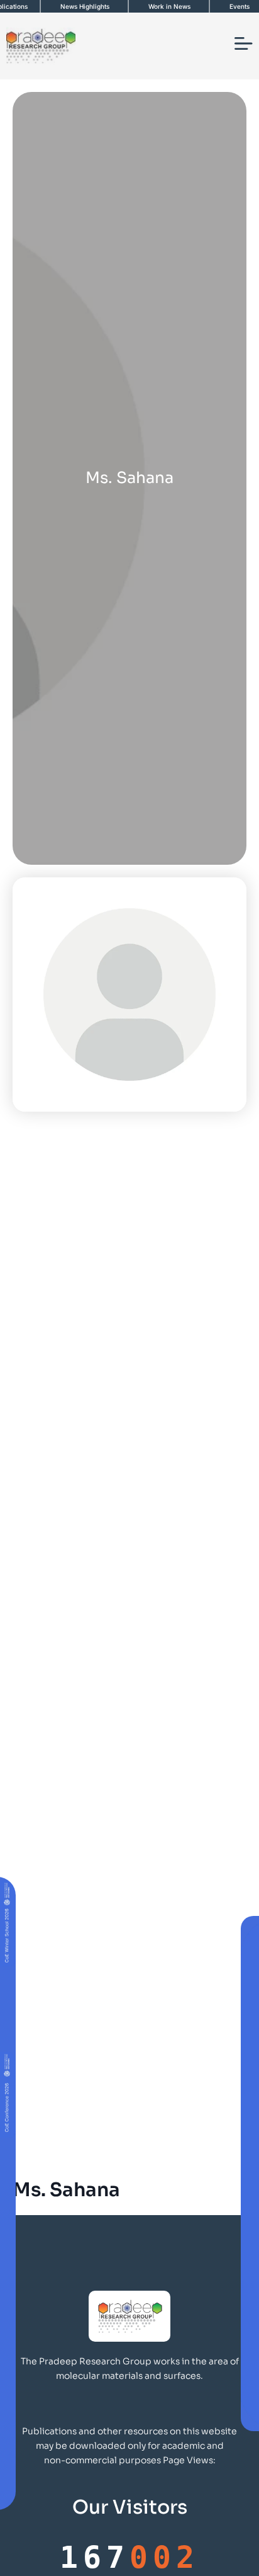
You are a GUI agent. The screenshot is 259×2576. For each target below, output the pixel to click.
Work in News (169, 6)
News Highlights (85, 6)
